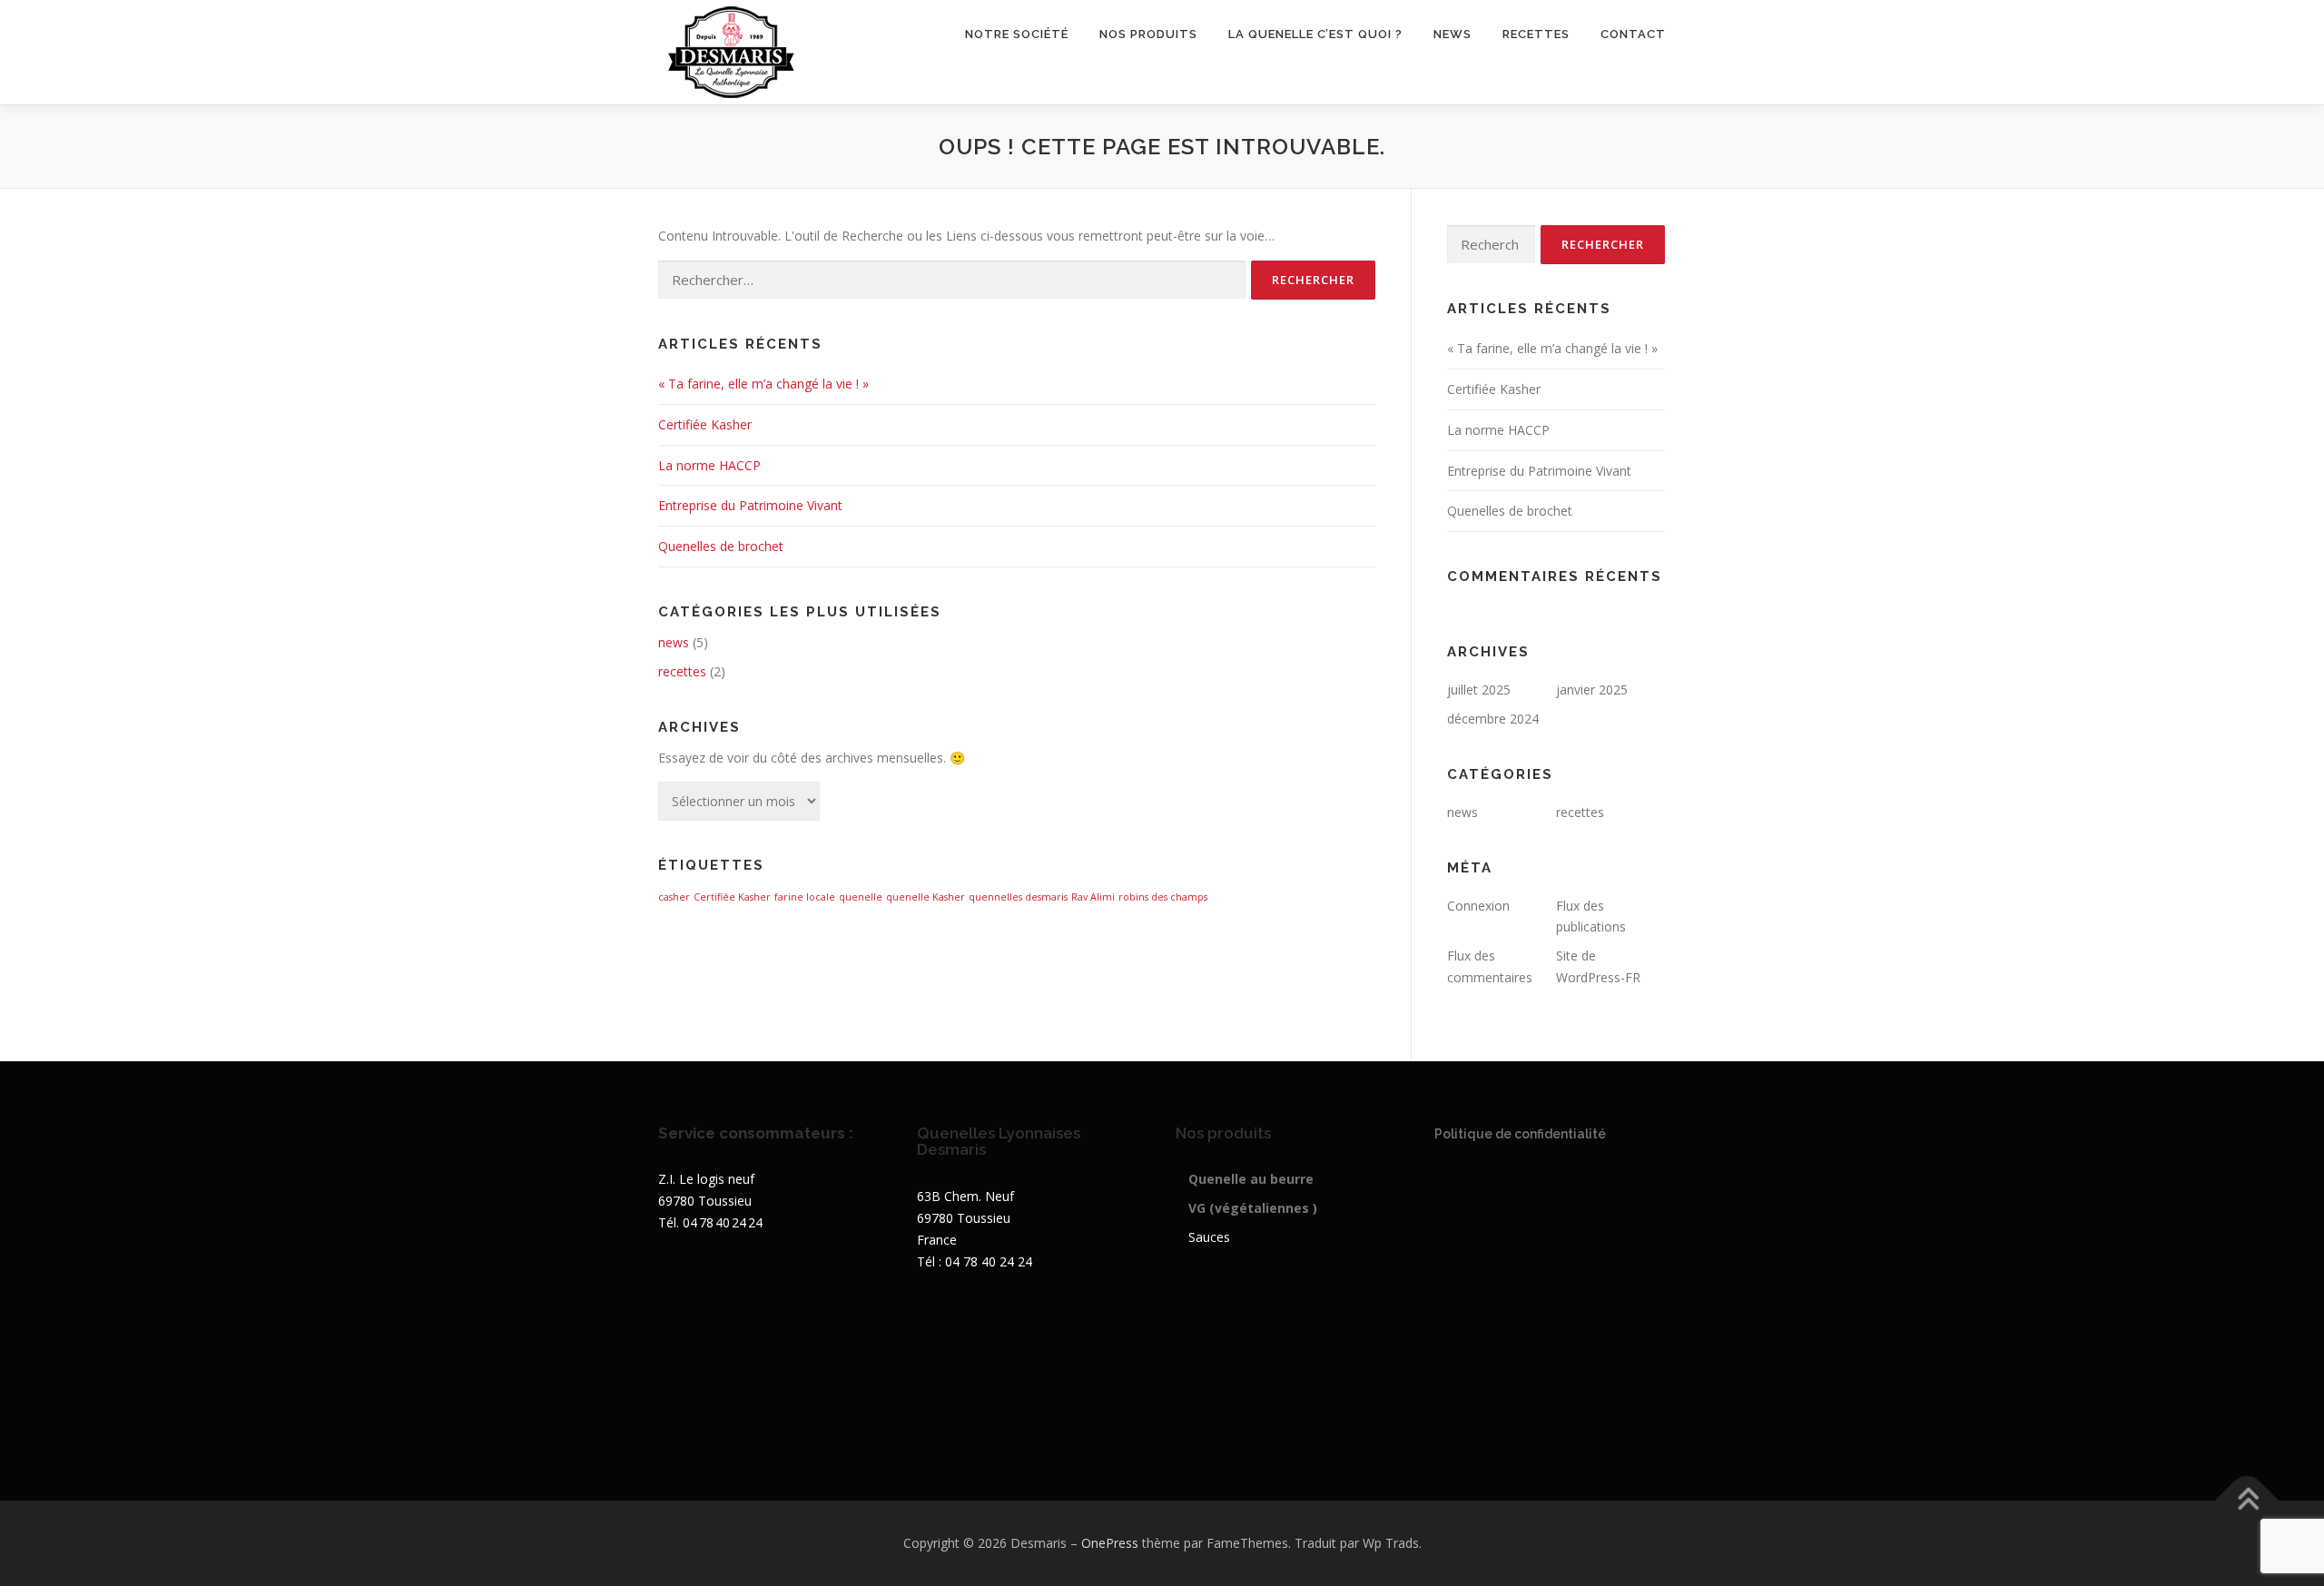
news (674, 642)
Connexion (1478, 906)
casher (674, 897)
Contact (1633, 34)
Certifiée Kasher (705, 424)
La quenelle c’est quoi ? (1315, 34)
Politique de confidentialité (1520, 1134)
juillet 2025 (1479, 690)
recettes (1536, 34)
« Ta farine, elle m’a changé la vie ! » (763, 384)
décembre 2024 (1493, 719)
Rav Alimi (1093, 897)
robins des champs (1163, 897)
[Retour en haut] (2247, 1501)
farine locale (805, 897)
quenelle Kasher (926, 897)
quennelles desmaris (1018, 897)
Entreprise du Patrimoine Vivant (750, 505)
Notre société (1017, 34)
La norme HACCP (709, 465)
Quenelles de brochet (721, 546)
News (1452, 34)
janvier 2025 (1592, 690)
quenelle (861, 897)
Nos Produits (1148, 34)
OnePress (1110, 1543)
